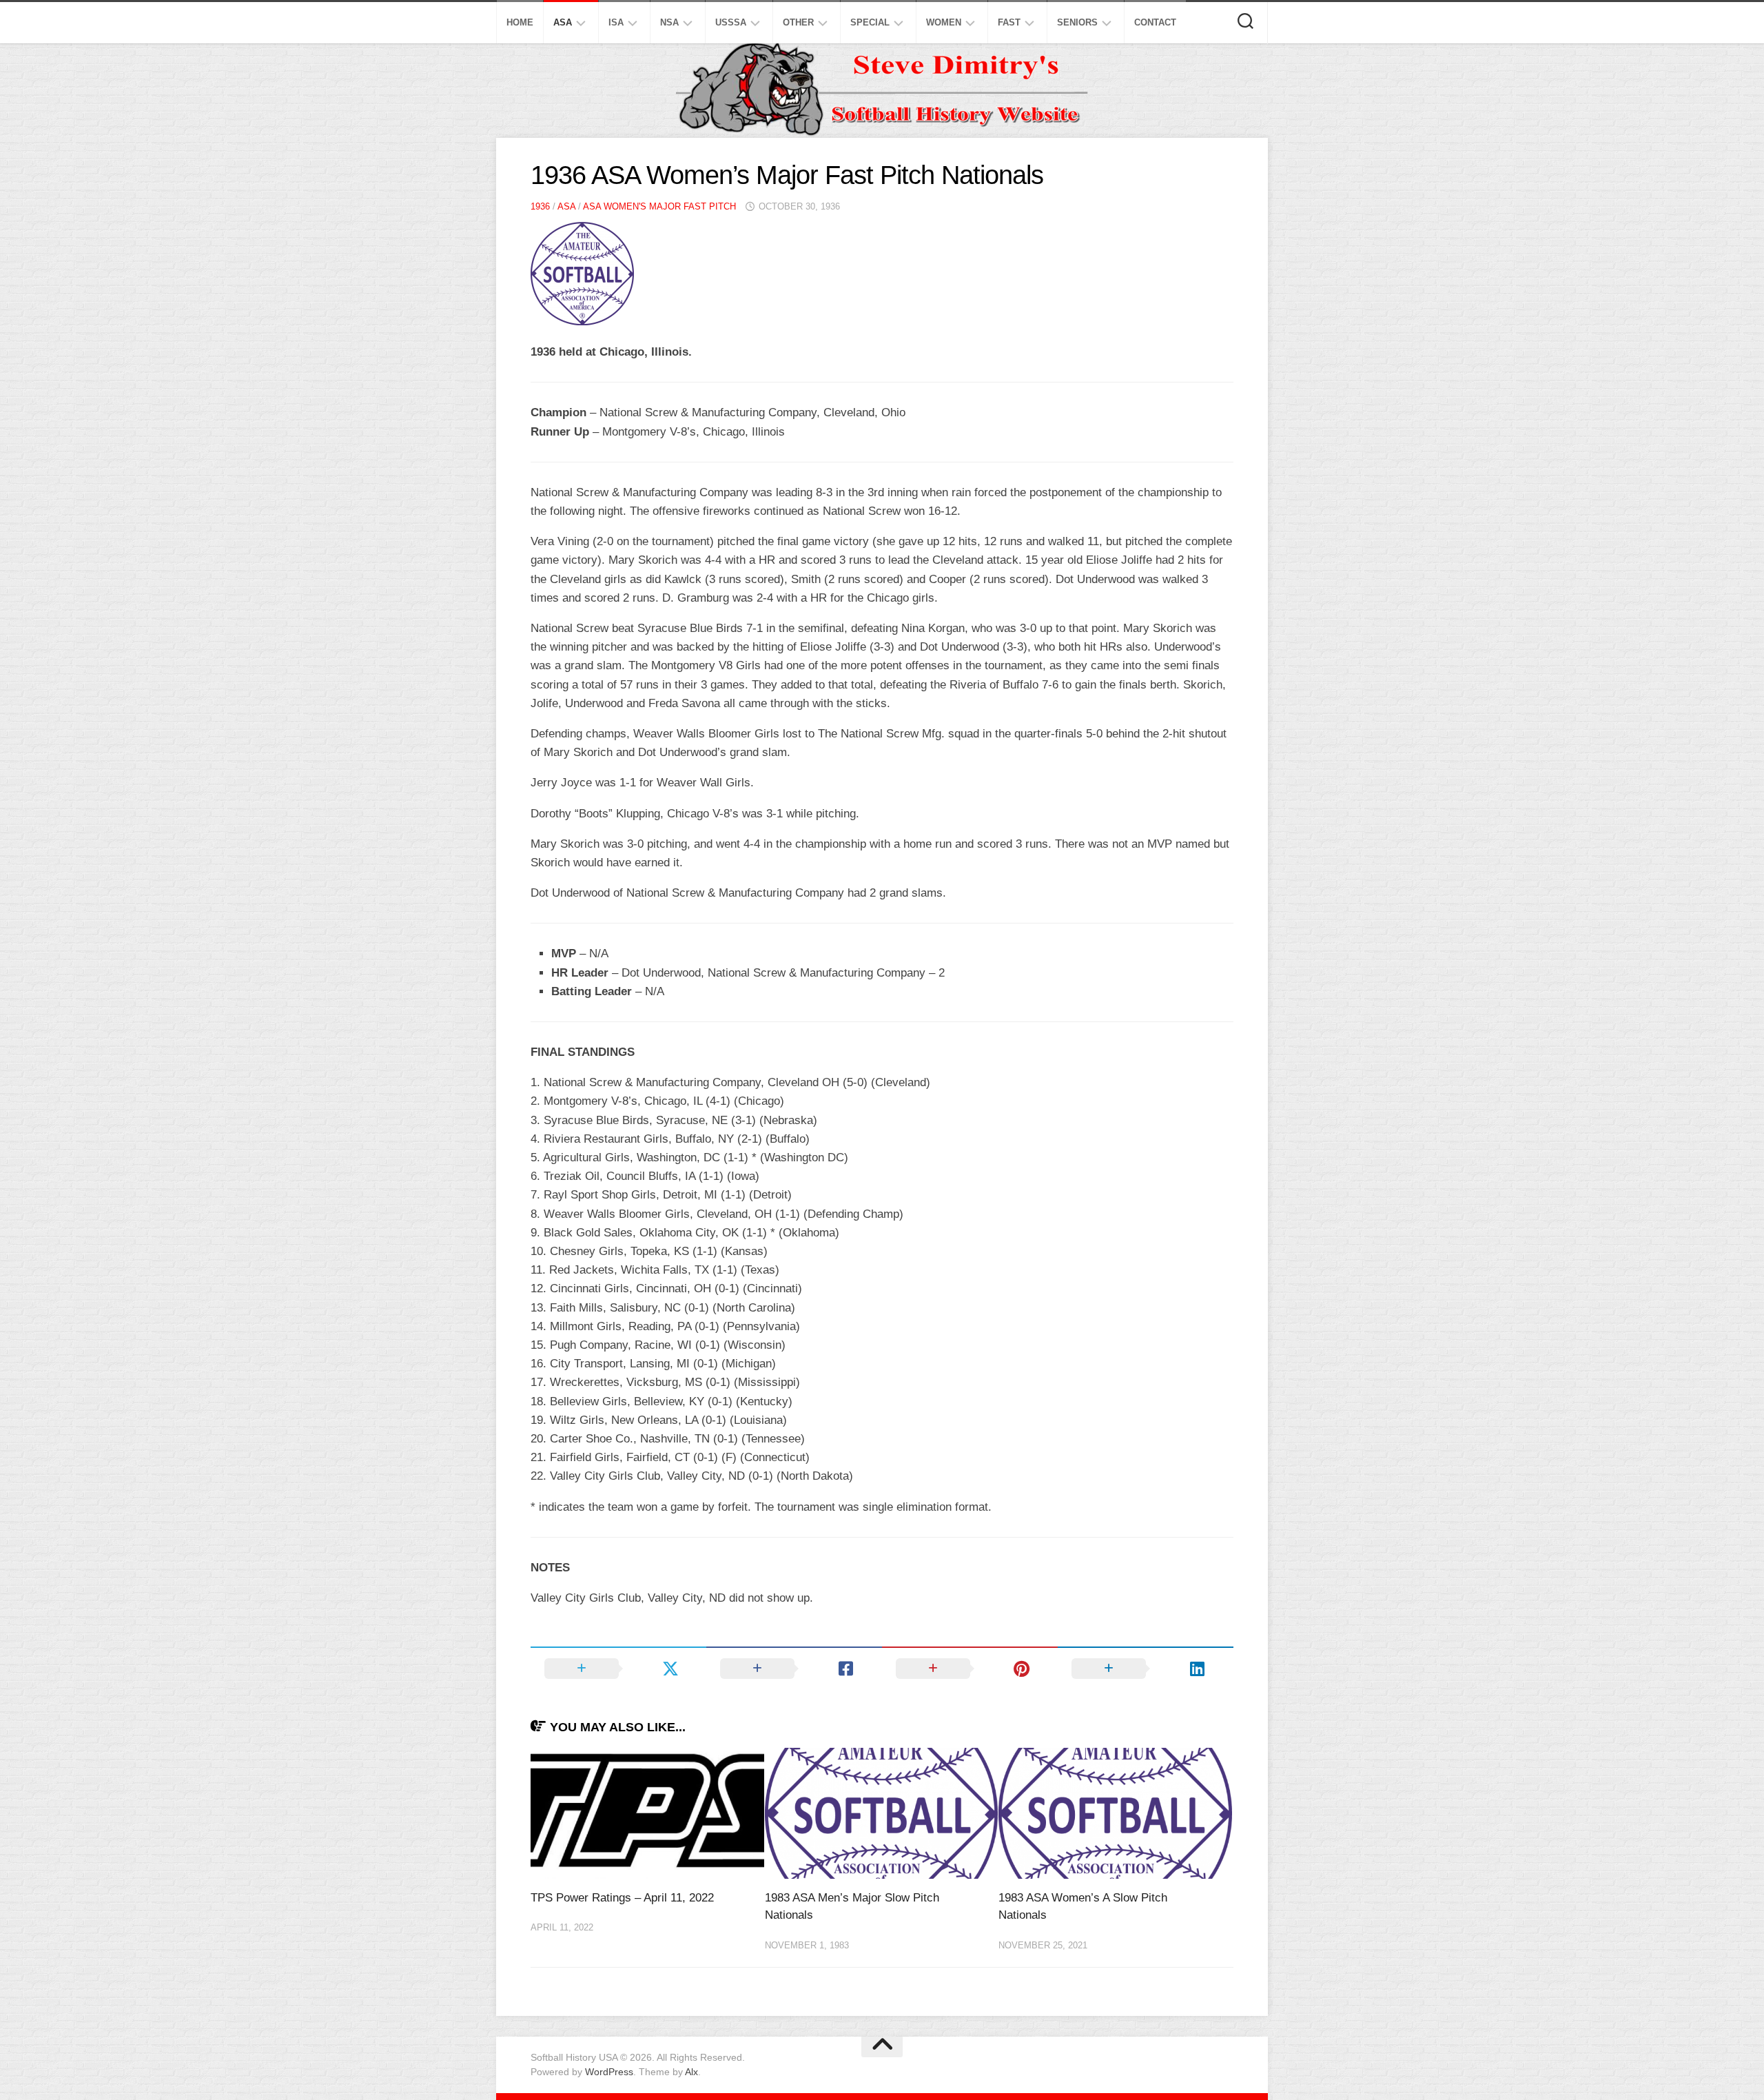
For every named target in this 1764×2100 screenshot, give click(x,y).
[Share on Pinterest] (970, 1669)
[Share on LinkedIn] (1146, 1669)
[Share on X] (618, 1669)
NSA (669, 22)
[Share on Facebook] (794, 1669)
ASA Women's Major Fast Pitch (659, 206)
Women (944, 22)
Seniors (1077, 22)
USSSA (731, 22)
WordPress (609, 2072)
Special (870, 22)
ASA (563, 22)
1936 (540, 206)
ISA (616, 22)
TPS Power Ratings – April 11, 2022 (622, 1898)
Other (798, 22)
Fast (1009, 22)
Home (520, 22)
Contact (1155, 22)
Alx (691, 2072)
